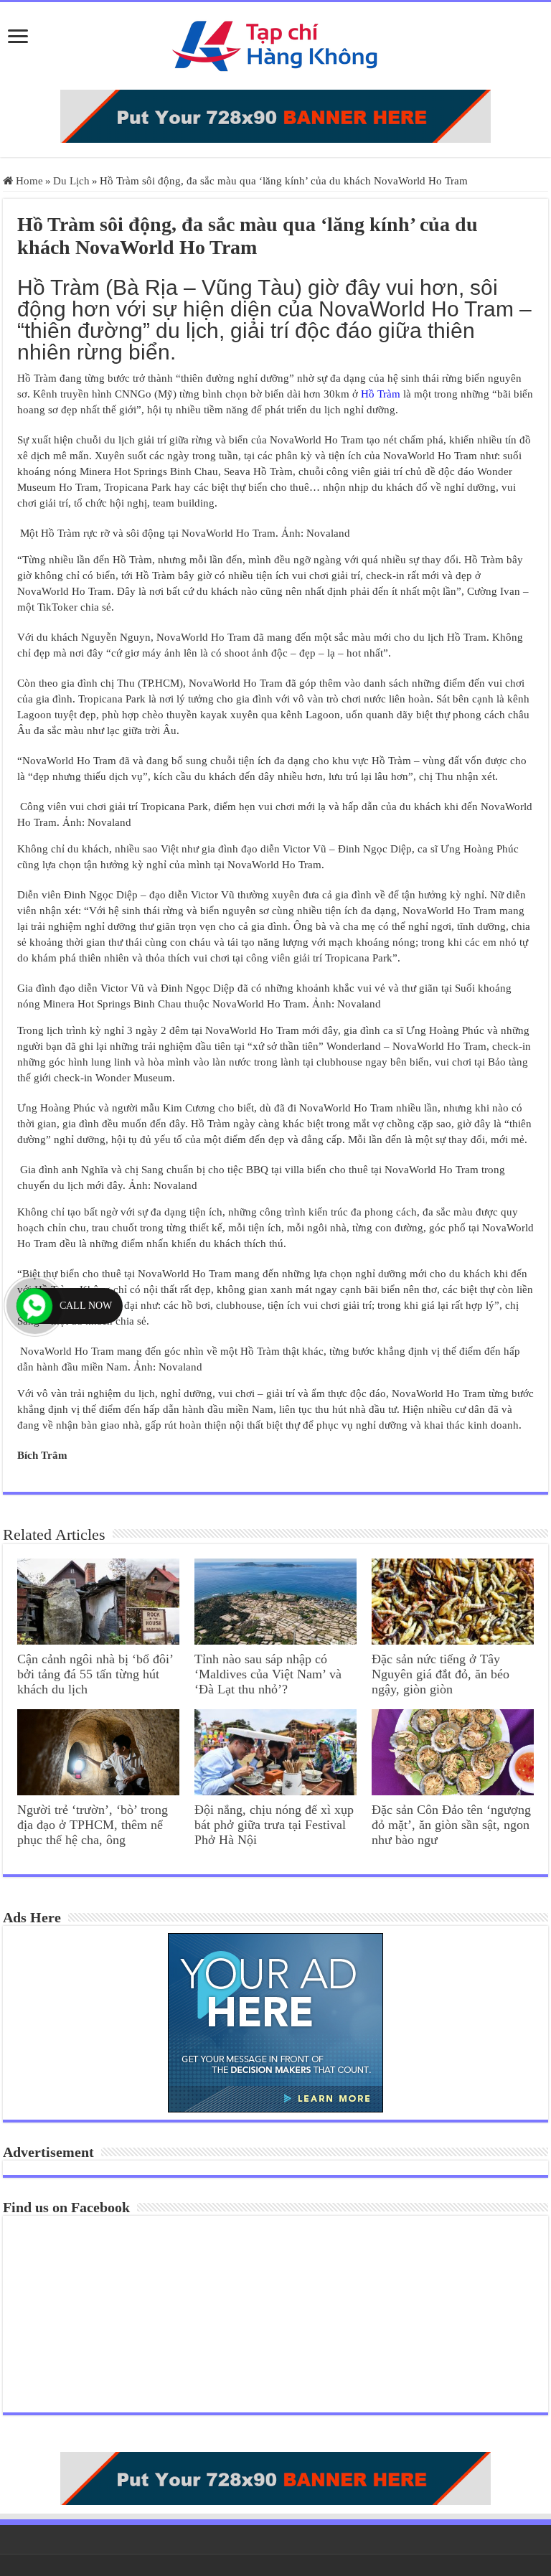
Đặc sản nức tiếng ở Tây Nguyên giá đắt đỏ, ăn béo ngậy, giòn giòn (441, 1674)
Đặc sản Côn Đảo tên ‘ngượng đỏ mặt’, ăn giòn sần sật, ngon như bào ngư (451, 1825)
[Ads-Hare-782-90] (275, 115)
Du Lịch (71, 181)
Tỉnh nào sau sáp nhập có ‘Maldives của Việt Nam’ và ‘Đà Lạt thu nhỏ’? (268, 1674)
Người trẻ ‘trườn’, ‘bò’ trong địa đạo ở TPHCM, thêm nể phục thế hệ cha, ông (93, 1825)
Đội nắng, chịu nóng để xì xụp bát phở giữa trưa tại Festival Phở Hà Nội (274, 1825)
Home (28, 181)
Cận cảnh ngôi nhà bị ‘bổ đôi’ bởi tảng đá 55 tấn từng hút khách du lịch (95, 1674)
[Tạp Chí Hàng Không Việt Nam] (275, 43)
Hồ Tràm (381, 394)
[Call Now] (34, 1306)
